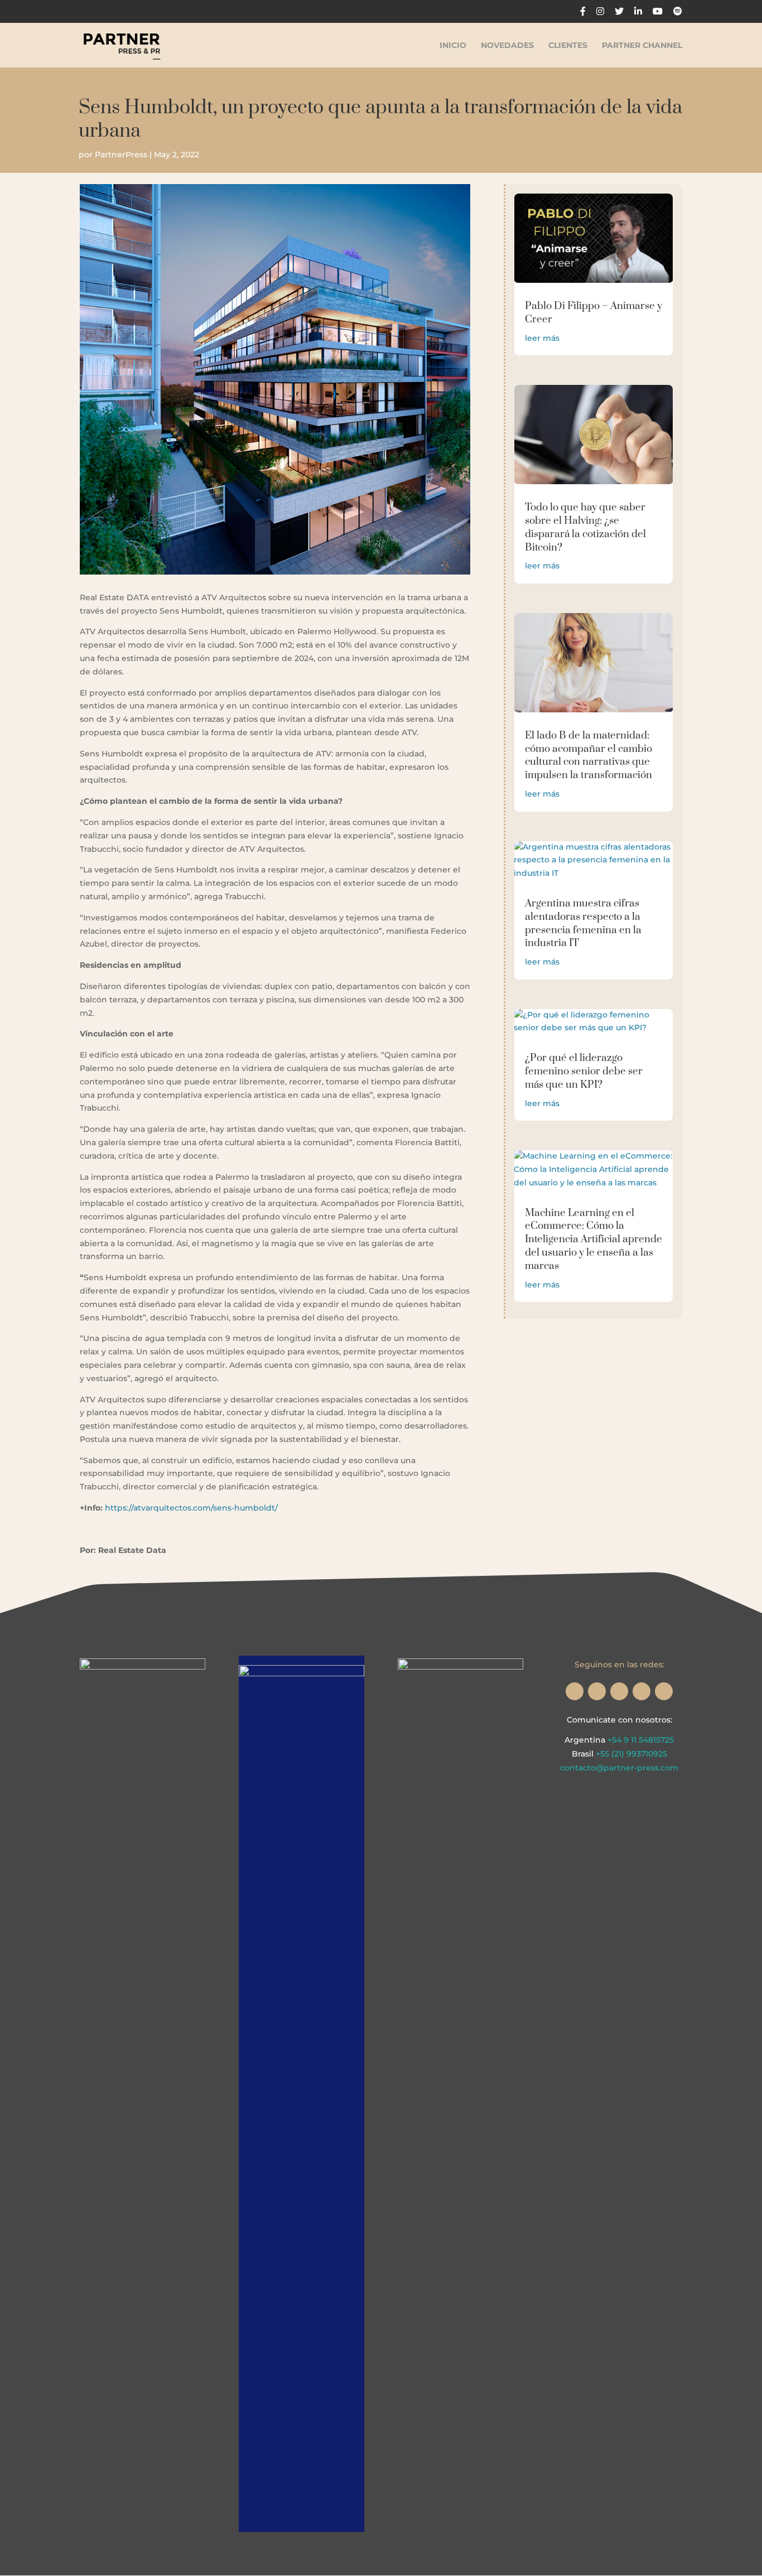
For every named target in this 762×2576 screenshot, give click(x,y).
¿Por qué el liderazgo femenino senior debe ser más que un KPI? (584, 1071)
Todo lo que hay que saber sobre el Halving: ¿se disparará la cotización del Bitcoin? (585, 527)
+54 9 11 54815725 (641, 1740)
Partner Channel (642, 46)
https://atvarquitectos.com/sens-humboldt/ (191, 1508)
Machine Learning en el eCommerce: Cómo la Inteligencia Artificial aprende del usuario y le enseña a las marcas (594, 1239)
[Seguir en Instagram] (575, 1691)
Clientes (568, 46)
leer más (542, 338)
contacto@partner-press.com (619, 1768)
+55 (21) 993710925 (631, 1754)
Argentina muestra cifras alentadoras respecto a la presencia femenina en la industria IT (583, 923)
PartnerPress (121, 155)
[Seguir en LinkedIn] (642, 1691)
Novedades (507, 46)
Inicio (453, 46)
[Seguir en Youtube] (664, 1691)
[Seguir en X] (597, 1691)
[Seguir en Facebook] (619, 1691)
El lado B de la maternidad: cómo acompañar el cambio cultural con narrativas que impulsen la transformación (589, 755)
